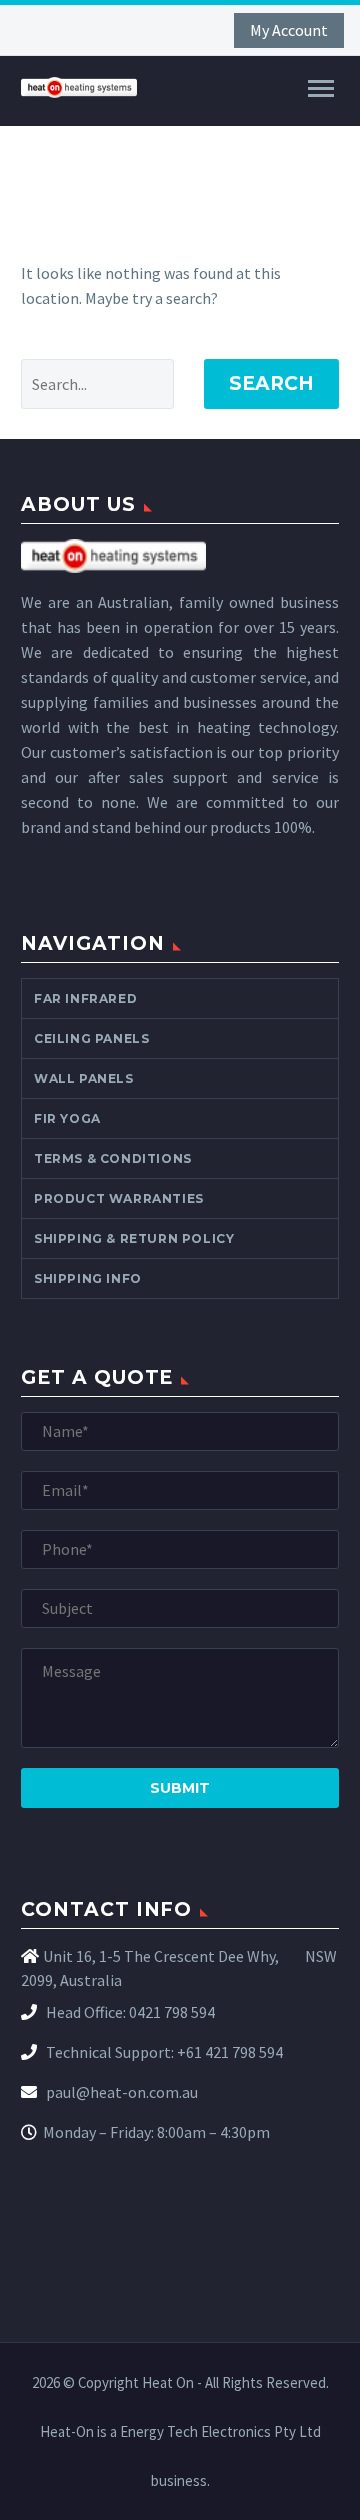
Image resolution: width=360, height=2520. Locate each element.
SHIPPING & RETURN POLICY (134, 1238)
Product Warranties (119, 1198)
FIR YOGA (67, 1118)
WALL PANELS (84, 1078)
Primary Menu (321, 89)
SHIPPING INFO (88, 1278)
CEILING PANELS (91, 1038)
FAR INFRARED (85, 998)
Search (271, 383)
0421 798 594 (172, 2012)
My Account (289, 30)
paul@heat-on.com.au (120, 2092)
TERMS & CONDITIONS (113, 1158)
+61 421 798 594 (230, 2052)
